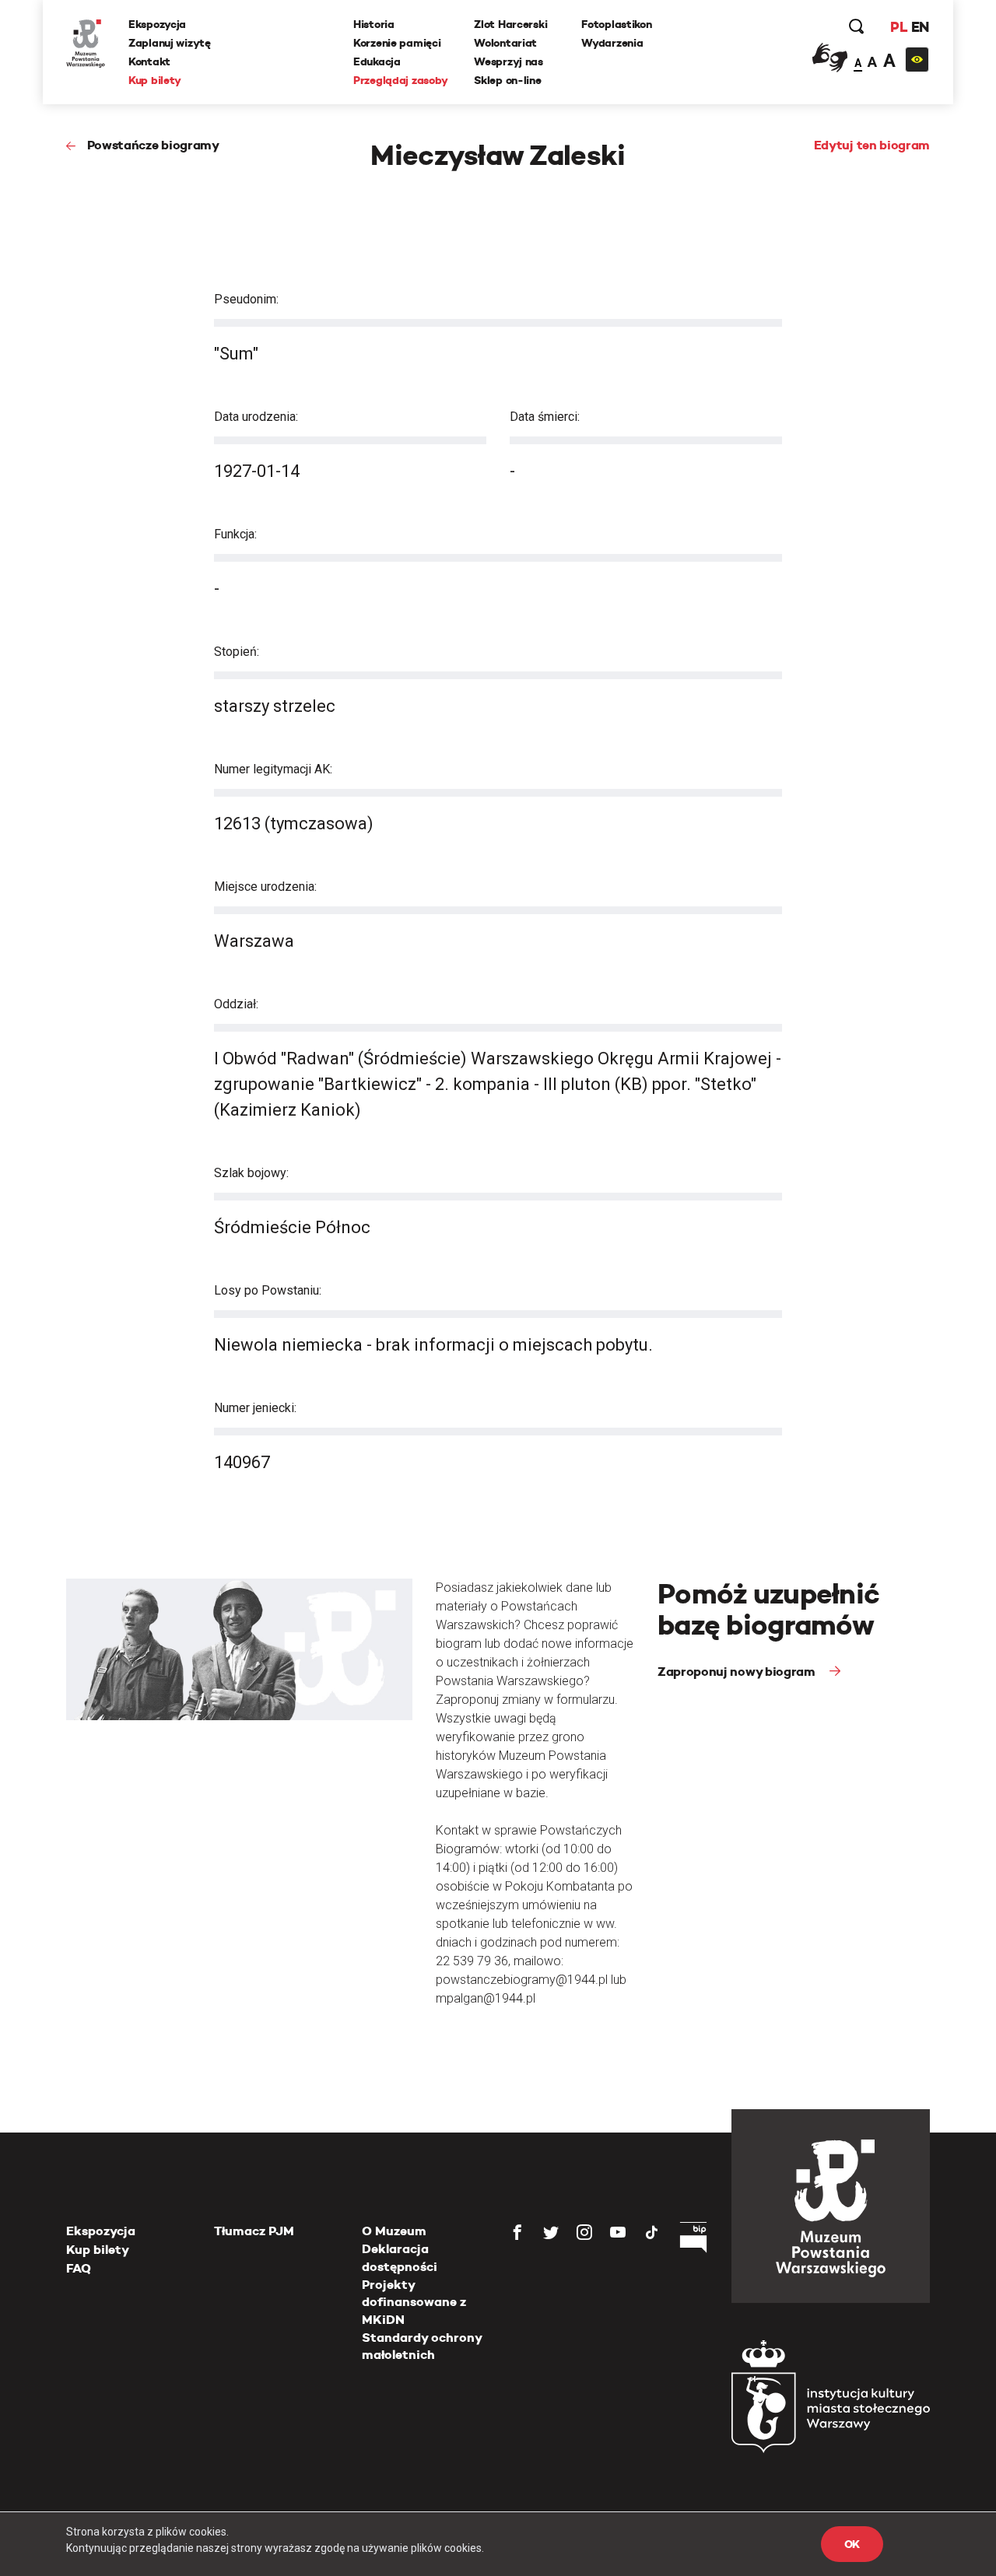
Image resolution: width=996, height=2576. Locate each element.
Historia (374, 24)
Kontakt (149, 61)
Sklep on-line (507, 80)
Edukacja (377, 61)
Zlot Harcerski (510, 24)
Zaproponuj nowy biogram (738, 1672)
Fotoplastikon (616, 24)
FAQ (79, 2268)
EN (920, 27)
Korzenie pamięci (397, 43)
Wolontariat (505, 43)
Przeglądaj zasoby (400, 80)
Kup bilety (155, 80)
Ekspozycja (157, 24)
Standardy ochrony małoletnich (422, 2346)
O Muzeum (394, 2231)
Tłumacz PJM (254, 2231)
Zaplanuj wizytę (170, 43)
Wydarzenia (612, 43)
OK (852, 2544)
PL (899, 27)
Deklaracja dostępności (400, 2257)
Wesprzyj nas (509, 61)
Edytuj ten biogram (872, 145)
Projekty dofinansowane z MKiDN (414, 2302)
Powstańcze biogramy (153, 145)
